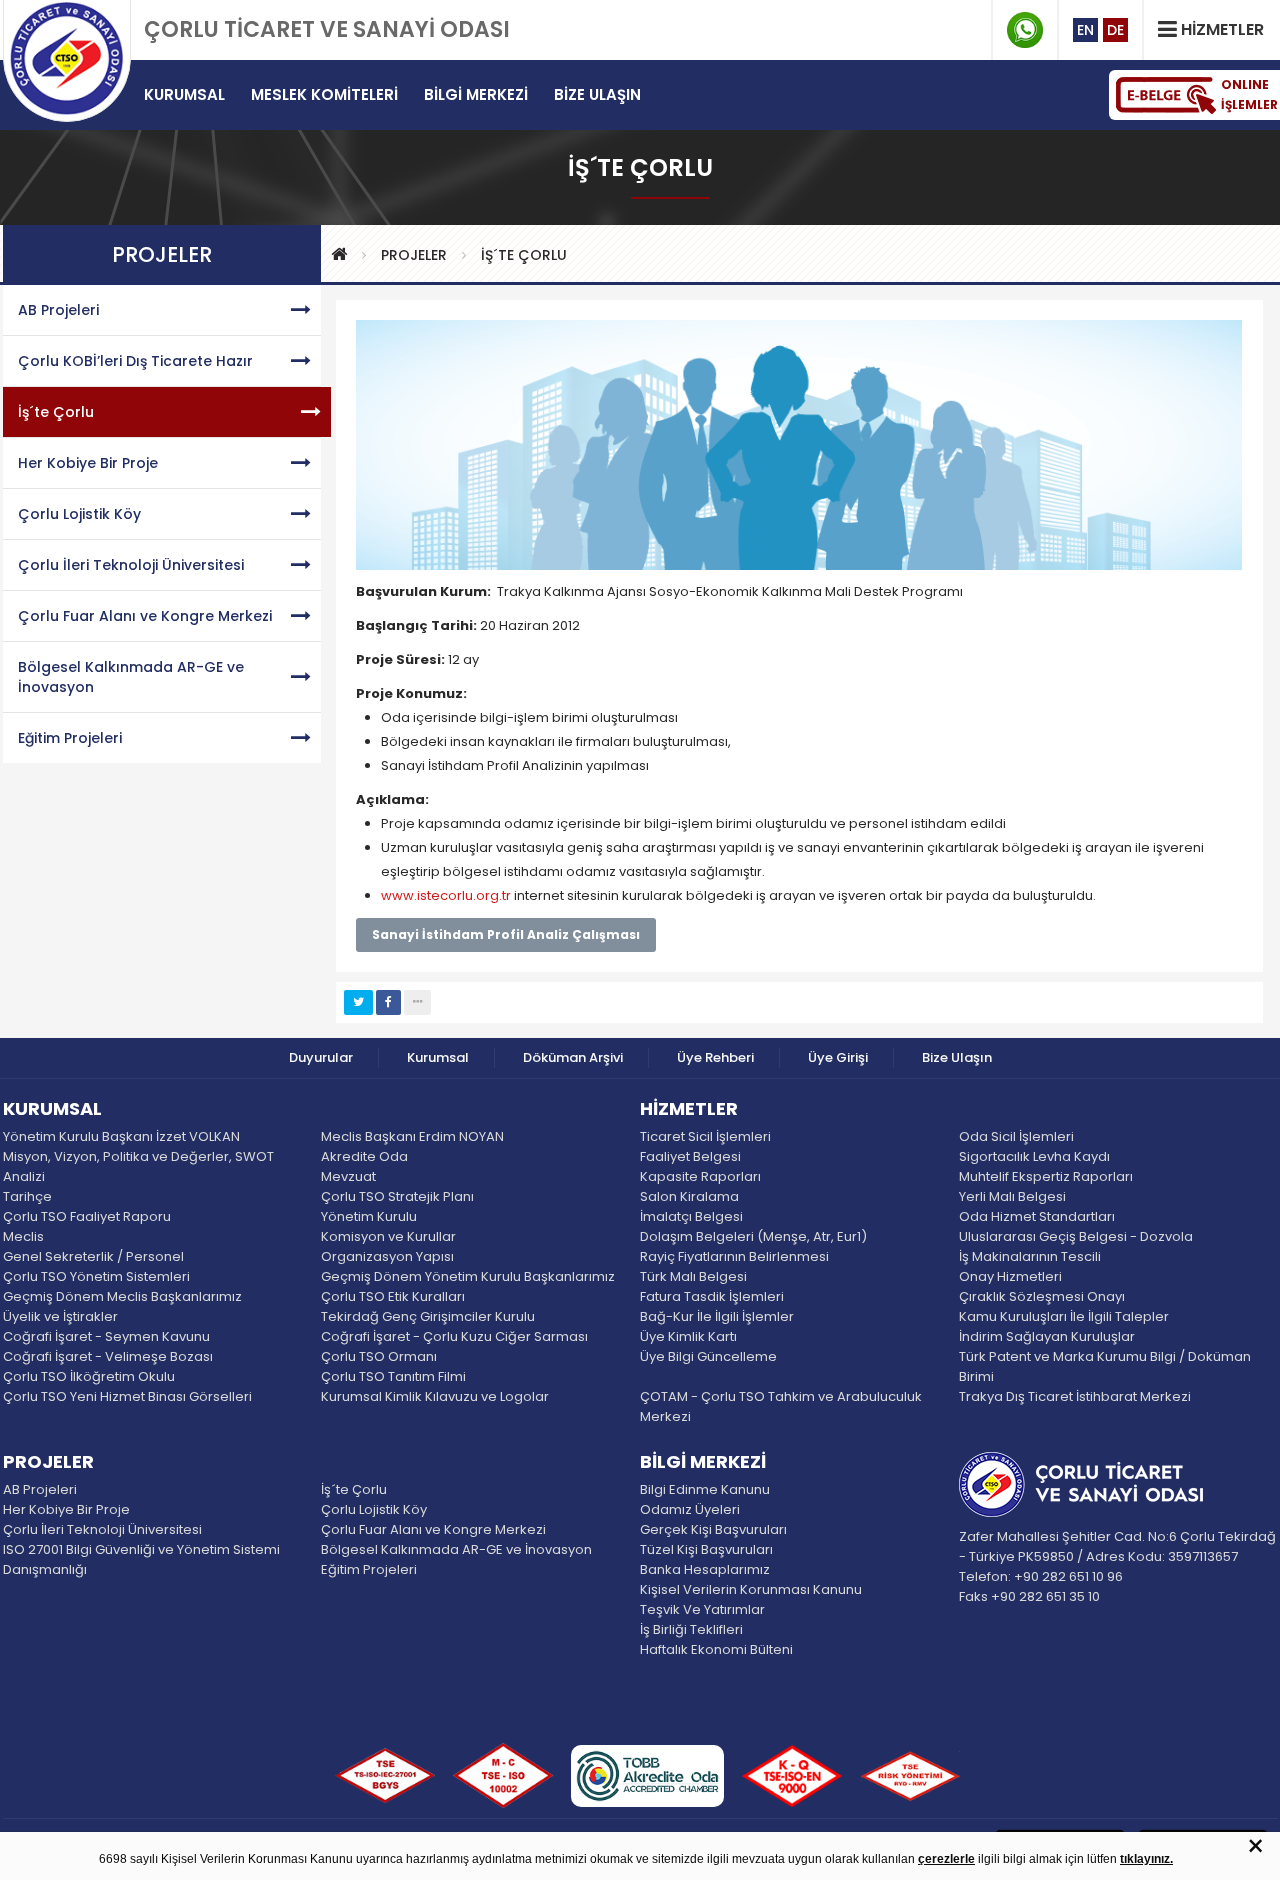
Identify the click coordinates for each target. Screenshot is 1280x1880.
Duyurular (321, 1057)
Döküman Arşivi (573, 1057)
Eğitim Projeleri (70, 738)
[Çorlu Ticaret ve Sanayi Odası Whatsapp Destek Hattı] (1025, 30)
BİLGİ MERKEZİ (703, 1463)
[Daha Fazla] (417, 1002)
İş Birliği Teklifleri (691, 1629)
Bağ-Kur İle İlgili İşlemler (717, 1316)
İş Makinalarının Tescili (1030, 1256)
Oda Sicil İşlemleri (1016, 1136)
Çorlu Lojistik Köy (79, 514)
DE (1115, 30)
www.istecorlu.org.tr (446, 895)
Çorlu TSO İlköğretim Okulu (89, 1376)
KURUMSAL (52, 1110)
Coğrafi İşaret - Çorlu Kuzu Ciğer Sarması (454, 1336)
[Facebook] (388, 1002)
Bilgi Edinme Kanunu (705, 1489)
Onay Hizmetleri (1010, 1276)
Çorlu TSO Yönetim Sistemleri (96, 1276)
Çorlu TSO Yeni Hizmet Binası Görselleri (127, 1396)
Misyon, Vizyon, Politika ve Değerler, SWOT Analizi (138, 1166)
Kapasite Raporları (700, 1176)
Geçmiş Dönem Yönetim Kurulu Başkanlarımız (468, 1276)
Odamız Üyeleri (690, 1509)
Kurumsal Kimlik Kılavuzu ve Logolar (435, 1396)
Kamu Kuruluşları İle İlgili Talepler (1064, 1316)
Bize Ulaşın (957, 1057)
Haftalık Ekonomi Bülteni (716, 1649)
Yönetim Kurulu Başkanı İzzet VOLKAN (121, 1136)
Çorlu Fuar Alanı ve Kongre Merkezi (145, 616)
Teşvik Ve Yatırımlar (702, 1609)
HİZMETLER (689, 1110)
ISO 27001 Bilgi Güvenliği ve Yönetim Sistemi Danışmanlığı (141, 1559)
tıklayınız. (1146, 1859)
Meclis (23, 1236)
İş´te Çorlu (524, 255)
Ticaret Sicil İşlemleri (705, 1136)
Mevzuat (348, 1176)
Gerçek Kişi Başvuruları (713, 1529)
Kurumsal (438, 1057)
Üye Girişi (838, 1057)
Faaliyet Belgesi (690, 1156)
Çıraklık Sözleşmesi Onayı (1042, 1296)
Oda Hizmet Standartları (1037, 1216)
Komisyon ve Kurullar (388, 1236)
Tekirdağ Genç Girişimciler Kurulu (428, 1316)
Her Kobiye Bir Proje (88, 463)
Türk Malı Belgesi (693, 1276)
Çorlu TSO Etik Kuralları (393, 1296)
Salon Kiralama (689, 1196)
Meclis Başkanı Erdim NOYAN (412, 1136)
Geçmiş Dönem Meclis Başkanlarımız (122, 1296)
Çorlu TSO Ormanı (379, 1356)
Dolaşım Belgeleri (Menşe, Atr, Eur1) (753, 1236)
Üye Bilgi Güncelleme (708, 1356)
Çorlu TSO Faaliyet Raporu (87, 1216)
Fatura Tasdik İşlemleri (712, 1296)
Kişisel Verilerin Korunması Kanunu (751, 1589)
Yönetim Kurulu (369, 1216)
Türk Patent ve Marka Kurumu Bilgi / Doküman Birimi (1105, 1366)
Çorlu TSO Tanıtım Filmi (393, 1376)
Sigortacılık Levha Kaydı (1034, 1156)
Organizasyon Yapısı (387, 1256)
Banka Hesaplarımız (705, 1569)
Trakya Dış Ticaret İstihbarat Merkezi (1075, 1396)
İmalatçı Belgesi (691, 1216)
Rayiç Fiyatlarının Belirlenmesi (734, 1256)
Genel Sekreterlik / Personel (93, 1256)
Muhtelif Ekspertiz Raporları (1046, 1176)
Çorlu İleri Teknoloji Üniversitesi (131, 565)
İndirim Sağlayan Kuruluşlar (1047, 1336)
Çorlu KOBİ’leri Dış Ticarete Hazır (135, 361)
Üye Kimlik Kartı (688, 1336)
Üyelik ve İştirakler (60, 1316)
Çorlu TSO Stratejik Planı (397, 1196)
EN (1085, 30)
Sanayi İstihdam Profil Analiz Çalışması (506, 934)
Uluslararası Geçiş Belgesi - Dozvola (1076, 1236)
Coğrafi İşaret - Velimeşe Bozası (108, 1356)
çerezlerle (946, 1859)
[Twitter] (358, 1002)
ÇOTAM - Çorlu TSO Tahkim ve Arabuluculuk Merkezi (781, 1406)
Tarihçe (27, 1196)
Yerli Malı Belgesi (1012, 1196)
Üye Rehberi (715, 1057)
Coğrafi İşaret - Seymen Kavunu (106, 1336)
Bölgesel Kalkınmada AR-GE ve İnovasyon (131, 677)
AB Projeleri (58, 310)
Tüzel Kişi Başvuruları (706, 1549)
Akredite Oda (364, 1156)
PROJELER (414, 255)
